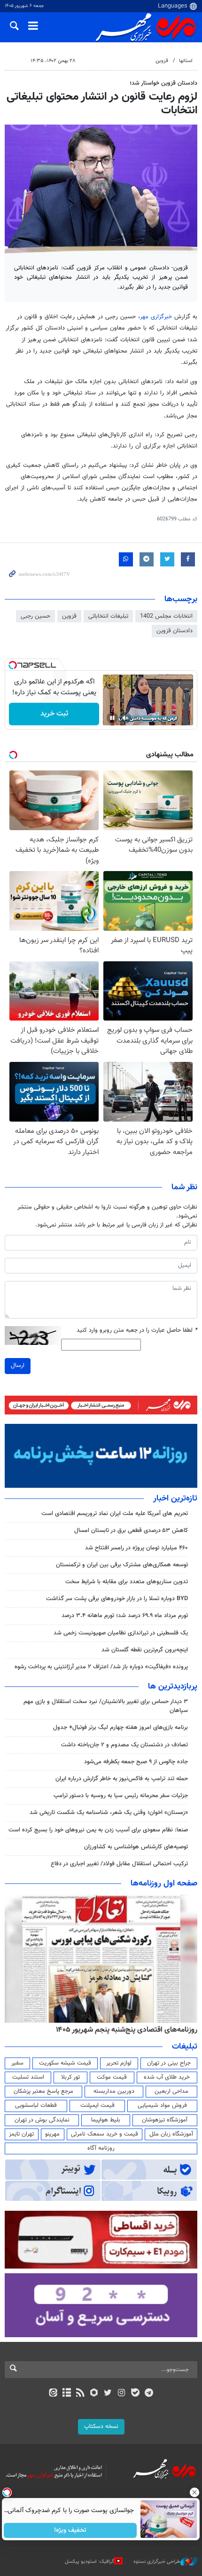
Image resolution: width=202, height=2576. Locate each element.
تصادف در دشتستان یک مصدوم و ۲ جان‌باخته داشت (124, 1745)
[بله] (135, 2394)
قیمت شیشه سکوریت (65, 2063)
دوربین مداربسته (114, 2091)
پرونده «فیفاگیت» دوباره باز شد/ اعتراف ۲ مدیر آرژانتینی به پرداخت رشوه (101, 1667)
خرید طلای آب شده (167, 2077)
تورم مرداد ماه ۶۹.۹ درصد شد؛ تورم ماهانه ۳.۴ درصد (125, 1616)
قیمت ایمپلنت (97, 2105)
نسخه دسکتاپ (101, 2427)
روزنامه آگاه (101, 2148)
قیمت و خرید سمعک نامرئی (105, 2134)
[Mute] (125, 718)
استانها (186, 61)
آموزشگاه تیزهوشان (165, 2120)
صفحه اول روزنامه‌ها (164, 1884)
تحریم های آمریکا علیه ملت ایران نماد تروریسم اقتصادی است (115, 1514)
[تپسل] (13, 665)
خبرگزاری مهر (156, 317)
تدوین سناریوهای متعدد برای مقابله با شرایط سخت (127, 1582)
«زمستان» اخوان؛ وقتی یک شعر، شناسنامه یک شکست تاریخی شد (109, 1813)
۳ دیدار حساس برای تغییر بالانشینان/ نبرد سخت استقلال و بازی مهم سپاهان (106, 1706)
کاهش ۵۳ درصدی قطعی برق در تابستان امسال (131, 1531)
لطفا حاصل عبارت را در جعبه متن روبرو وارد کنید (137, 1331)
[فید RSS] (81, 2394)
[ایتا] (53, 2394)
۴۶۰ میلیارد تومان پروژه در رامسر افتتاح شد (136, 1548)
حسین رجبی (35, 616)
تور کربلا (70, 2077)
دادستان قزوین (175, 631)
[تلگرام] (149, 2394)
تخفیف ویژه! (71, 2530)
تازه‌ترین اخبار (175, 1499)
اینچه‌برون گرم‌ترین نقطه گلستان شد (145, 1650)
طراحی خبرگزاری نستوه (157, 2562)
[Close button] (195, 2492)
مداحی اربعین (171, 2091)
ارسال (18, 1366)
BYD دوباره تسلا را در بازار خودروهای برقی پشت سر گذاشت (117, 1599)
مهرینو (52, 2134)
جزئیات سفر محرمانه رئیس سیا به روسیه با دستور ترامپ (121, 1796)
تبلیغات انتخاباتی (108, 616)
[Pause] (112, 718)
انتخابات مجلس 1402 (166, 616)
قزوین (162, 61)
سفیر (17, 2063)
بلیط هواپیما (106, 2120)
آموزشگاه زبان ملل (171, 2134)
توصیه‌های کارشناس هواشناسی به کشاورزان (136, 1847)
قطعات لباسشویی (36, 2105)
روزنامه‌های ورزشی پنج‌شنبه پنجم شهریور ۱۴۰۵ (121, 2030)
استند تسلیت (28, 2077)
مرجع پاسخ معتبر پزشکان (43, 2091)
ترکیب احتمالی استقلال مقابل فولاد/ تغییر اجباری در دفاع (119, 1864)
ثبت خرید (54, 714)
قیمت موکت (112, 2077)
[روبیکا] (94, 2394)
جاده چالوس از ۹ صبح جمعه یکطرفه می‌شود (136, 1762)
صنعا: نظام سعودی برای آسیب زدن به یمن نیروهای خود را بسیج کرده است (98, 1830)
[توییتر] (108, 2394)
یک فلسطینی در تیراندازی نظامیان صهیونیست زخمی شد (121, 1633)
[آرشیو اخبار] (66, 2394)
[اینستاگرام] (121, 2394)
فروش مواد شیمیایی (162, 2105)
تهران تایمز (21, 2134)
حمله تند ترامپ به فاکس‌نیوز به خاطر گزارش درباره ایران (122, 1779)
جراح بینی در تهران (169, 2063)
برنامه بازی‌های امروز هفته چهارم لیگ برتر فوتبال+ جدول (120, 1728)
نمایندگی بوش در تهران (42, 2120)
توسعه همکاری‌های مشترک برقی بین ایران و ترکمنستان (122, 1565)
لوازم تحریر (119, 2063)
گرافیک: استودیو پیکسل (89, 2562)
